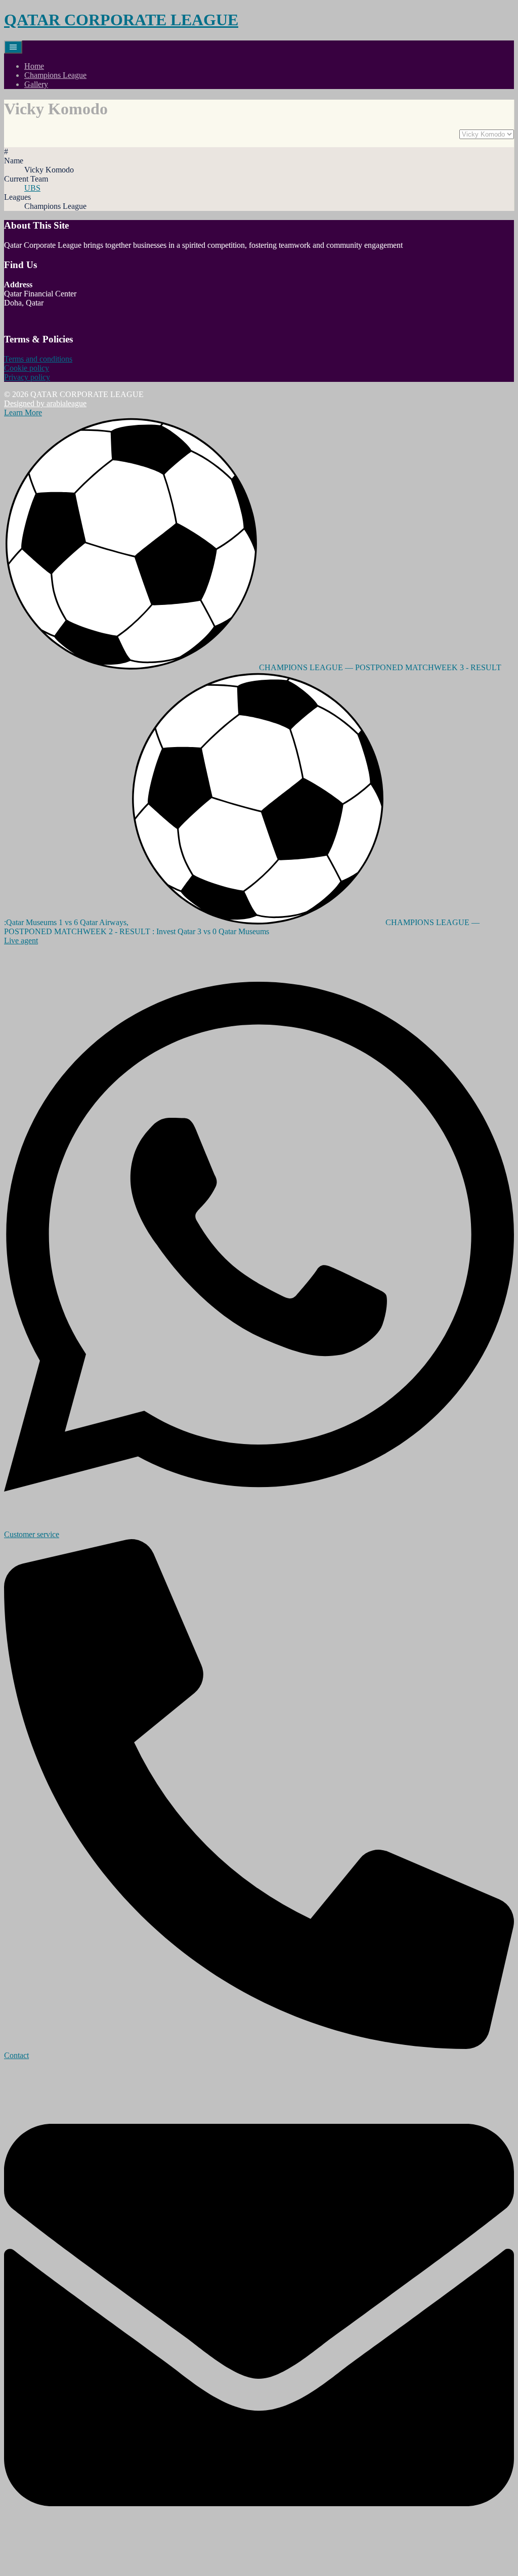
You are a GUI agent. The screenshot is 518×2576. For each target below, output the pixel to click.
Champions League (55, 75)
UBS (32, 188)
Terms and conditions (38, 359)
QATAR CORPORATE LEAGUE (121, 20)
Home (34, 66)
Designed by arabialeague (45, 403)
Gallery (36, 84)
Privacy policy (27, 377)
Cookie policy (27, 368)
